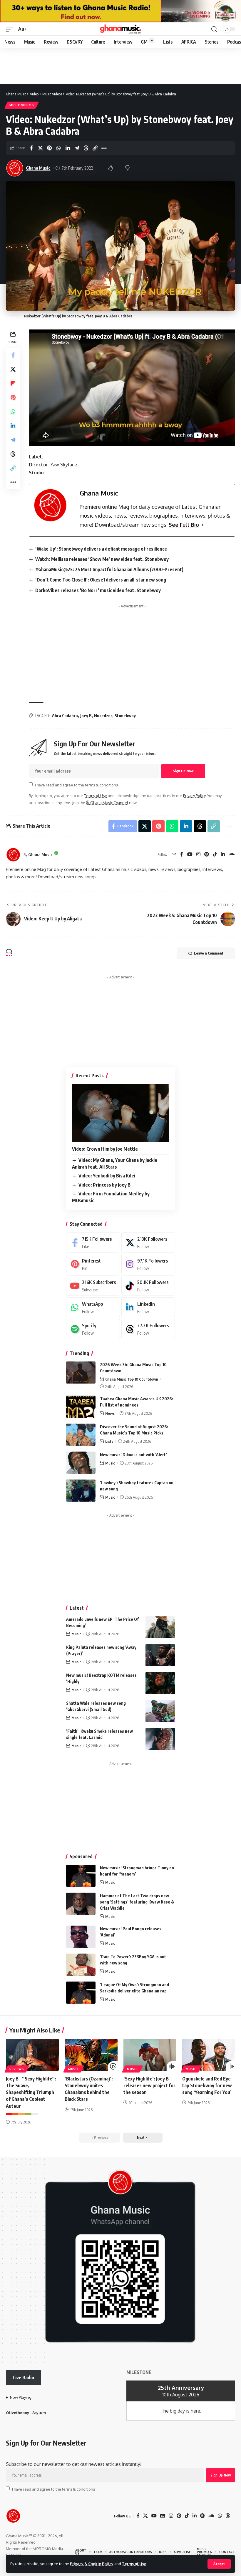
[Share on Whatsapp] (58, 148)
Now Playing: (21, 2397)
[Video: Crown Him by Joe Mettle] (120, 1113)
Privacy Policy (194, 796)
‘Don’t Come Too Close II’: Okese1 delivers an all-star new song (101, 580)
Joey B (86, 716)
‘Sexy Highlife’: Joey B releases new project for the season (149, 2085)
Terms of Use (134, 2564)
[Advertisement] (132, 652)
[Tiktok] (148, 1286)
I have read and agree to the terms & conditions (76, 785)
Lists (109, 1441)
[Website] (174, 855)
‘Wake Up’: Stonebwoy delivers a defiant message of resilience (101, 549)
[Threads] (148, 1329)
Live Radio (23, 2378)
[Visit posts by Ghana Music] (13, 855)
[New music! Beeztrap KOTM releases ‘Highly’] (160, 1683)
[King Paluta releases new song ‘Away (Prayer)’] (160, 1655)
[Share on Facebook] (31, 148)
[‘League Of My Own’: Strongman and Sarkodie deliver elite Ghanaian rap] (81, 1993)
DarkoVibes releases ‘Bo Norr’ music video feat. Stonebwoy (98, 590)
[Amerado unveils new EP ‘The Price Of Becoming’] (160, 1627)
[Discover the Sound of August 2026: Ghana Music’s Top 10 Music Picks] (81, 1435)
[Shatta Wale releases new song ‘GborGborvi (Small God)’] (160, 1711)
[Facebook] (182, 855)
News (110, 1413)
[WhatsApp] (93, 1307)
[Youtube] (93, 1286)
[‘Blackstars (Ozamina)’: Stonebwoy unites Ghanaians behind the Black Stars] (91, 2055)
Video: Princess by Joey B (104, 1185)
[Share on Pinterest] (49, 148)
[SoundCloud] (232, 855)
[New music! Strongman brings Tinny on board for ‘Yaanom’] (81, 1876)
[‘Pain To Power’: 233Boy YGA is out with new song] (81, 1965)
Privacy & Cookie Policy (92, 2564)
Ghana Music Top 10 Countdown (132, 1379)
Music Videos (22, 105)
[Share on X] (40, 148)
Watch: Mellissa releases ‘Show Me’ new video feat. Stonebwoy (102, 559)
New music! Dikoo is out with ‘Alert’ (133, 1455)
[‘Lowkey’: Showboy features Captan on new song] (81, 1491)
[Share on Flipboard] (13, 383)
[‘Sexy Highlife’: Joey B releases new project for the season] (150, 2055)
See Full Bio (184, 525)
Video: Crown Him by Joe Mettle (105, 1149)
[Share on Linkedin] (68, 148)
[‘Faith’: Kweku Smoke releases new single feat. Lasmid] (160, 1739)
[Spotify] (93, 1329)
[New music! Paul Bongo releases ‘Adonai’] (81, 1937)
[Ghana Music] (120, 29)
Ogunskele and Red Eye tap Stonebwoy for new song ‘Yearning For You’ (207, 2085)
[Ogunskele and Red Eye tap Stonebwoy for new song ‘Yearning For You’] (209, 2055)
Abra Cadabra (65, 716)
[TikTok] (215, 855)
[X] (148, 1242)
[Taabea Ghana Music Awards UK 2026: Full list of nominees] (81, 1407)
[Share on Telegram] (77, 148)
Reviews (17, 2069)
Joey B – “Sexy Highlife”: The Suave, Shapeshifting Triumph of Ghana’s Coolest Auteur (31, 2092)
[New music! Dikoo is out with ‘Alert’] (81, 1463)
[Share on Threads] (86, 148)
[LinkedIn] (223, 855)
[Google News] (163, 2516)
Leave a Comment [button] (209, 953)
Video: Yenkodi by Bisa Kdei (107, 1176)
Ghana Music (38, 168)
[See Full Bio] (202, 525)
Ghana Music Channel (109, 803)
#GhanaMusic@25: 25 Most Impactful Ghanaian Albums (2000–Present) (109, 569)
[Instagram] (198, 855)
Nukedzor (103, 716)
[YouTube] (190, 855)
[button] (219, 2564)
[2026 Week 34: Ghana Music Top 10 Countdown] (81, 1373)
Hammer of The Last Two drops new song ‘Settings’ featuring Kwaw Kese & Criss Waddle (137, 1902)
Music (110, 1463)
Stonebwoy (125, 716)
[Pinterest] (207, 855)
